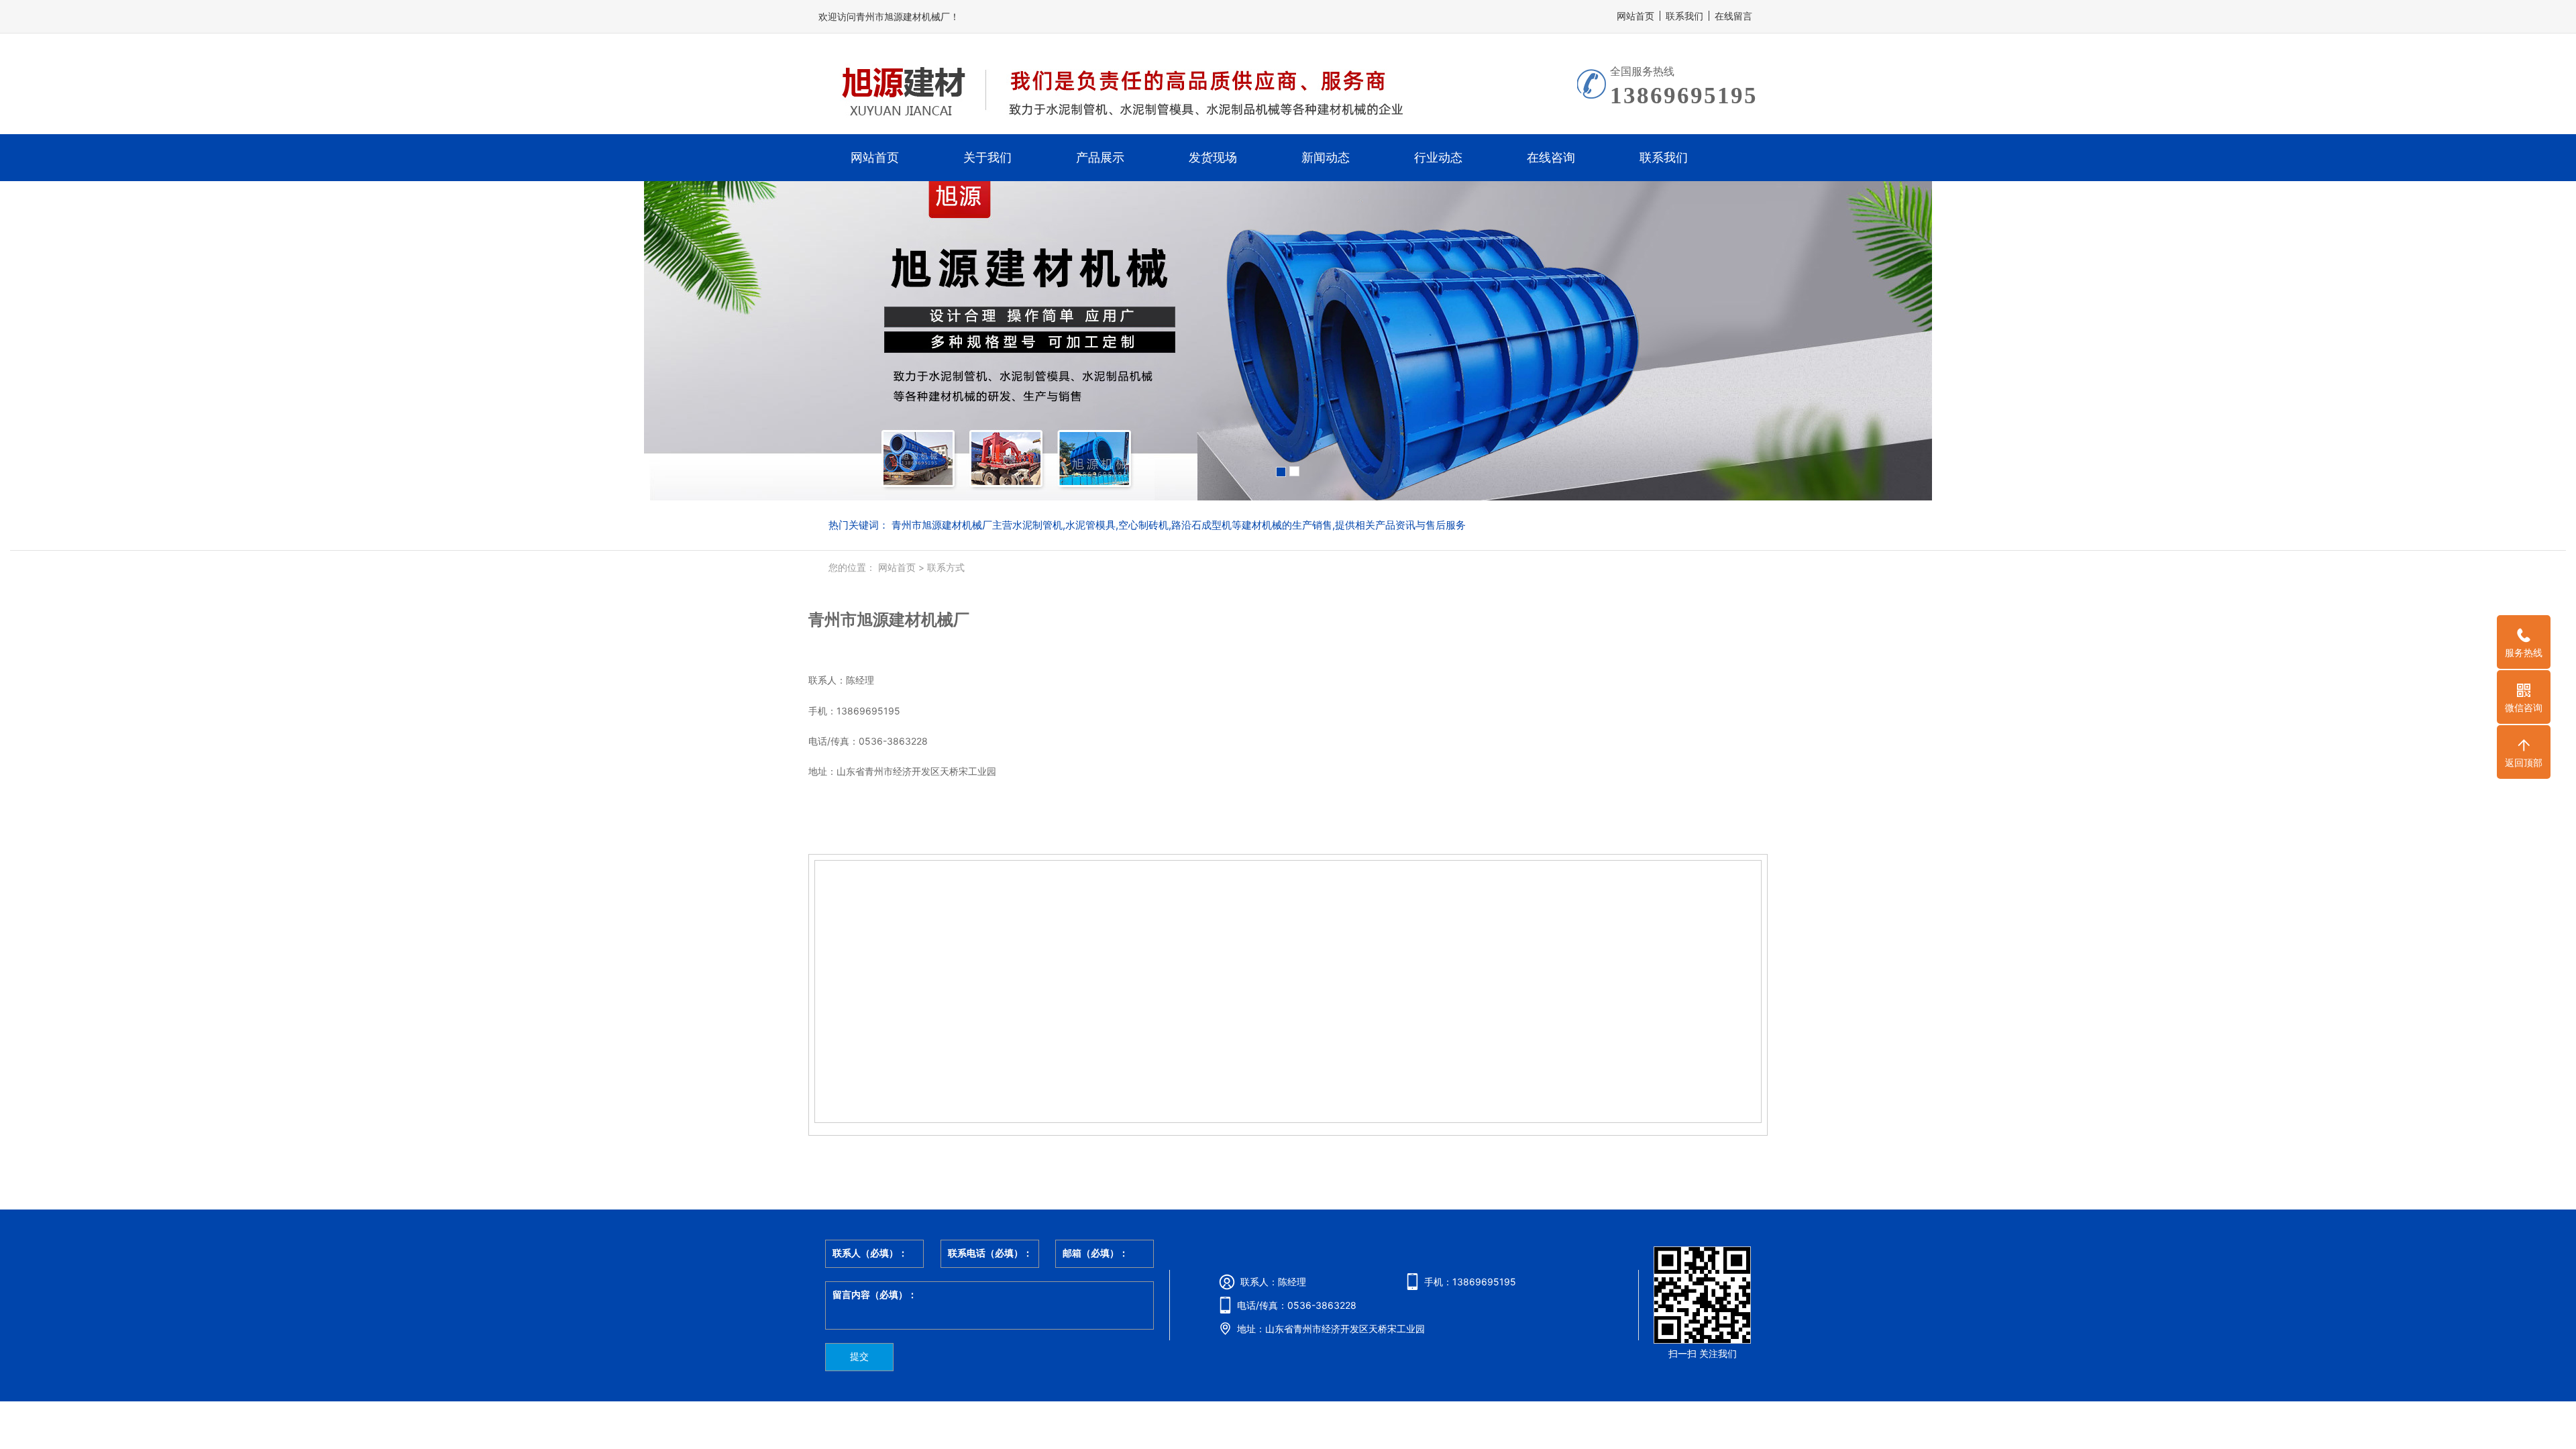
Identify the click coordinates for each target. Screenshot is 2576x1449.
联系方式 (945, 567)
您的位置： (852, 567)
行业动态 (1438, 157)
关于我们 (987, 157)
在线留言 (1733, 16)
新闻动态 (1326, 157)
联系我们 (1684, 16)
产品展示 (1100, 157)
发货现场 (1213, 157)
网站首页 (1635, 16)
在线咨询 (1551, 157)
